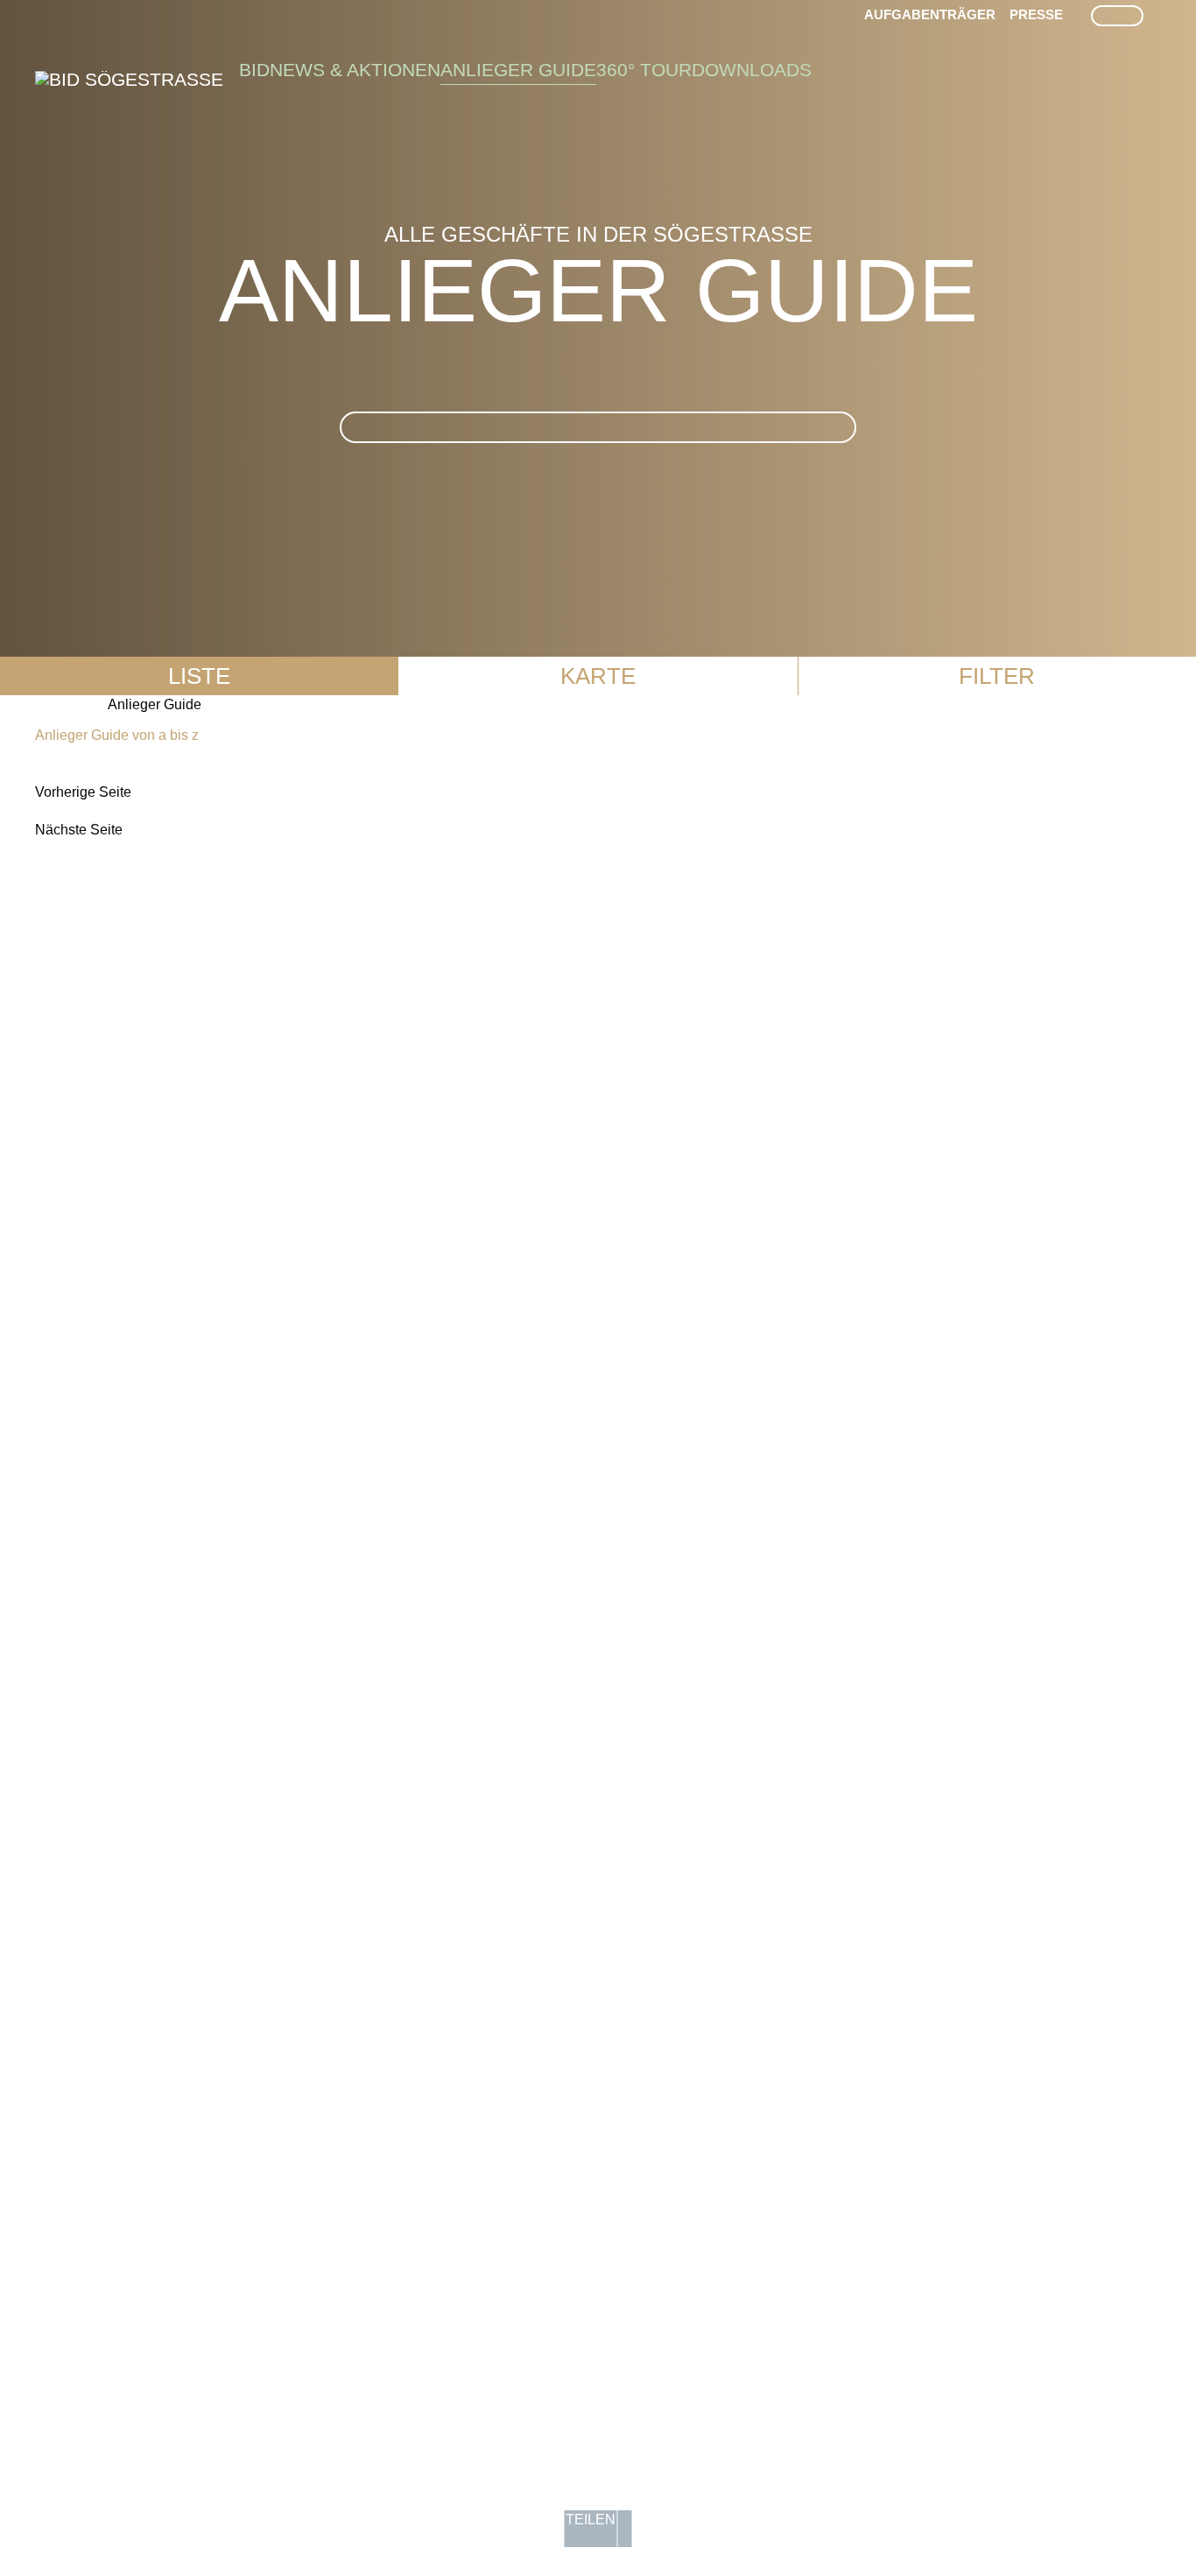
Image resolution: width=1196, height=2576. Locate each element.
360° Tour (644, 70)
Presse (1036, 14)
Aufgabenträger (930, 14)
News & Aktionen (355, 70)
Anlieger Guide (518, 70)
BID (254, 70)
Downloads (752, 70)
